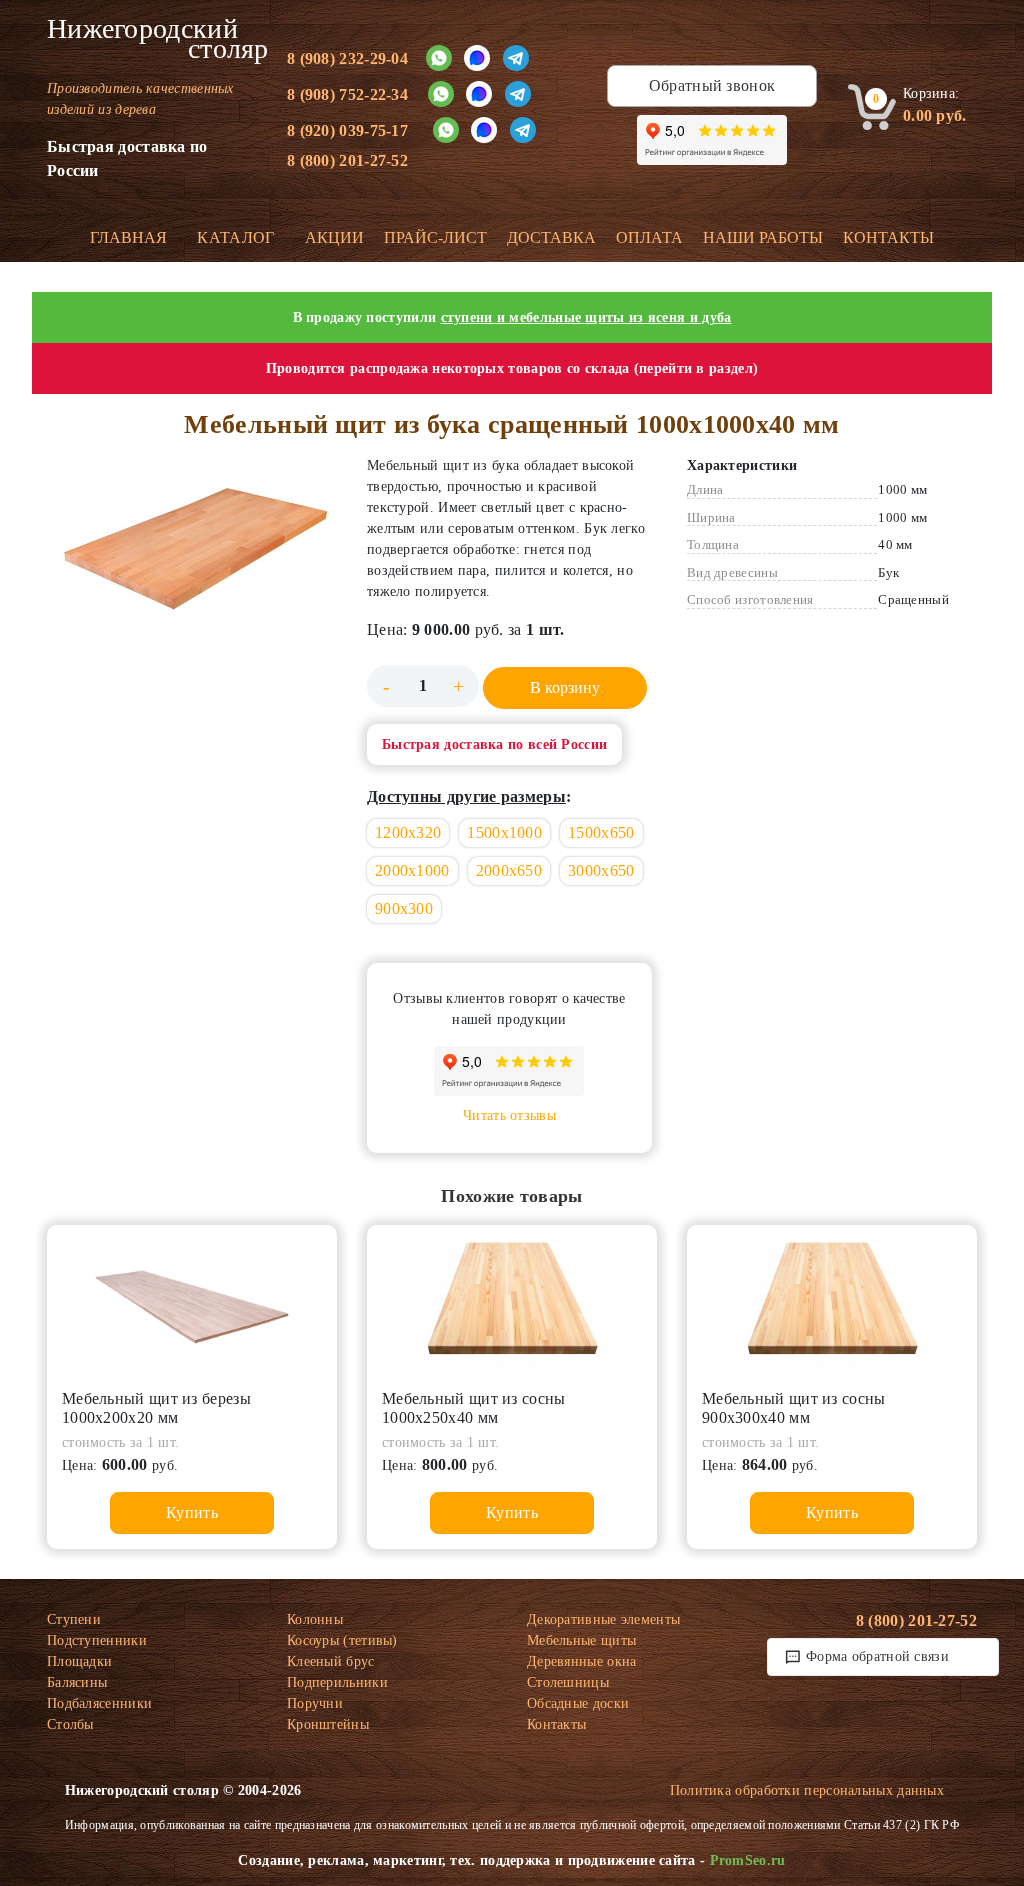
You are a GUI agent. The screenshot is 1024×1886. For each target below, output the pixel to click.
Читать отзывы (509, 1115)
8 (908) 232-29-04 (347, 58)
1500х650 (601, 832)
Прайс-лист (435, 237)
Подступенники (97, 1640)
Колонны (315, 1619)
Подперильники (337, 1682)
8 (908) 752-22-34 (347, 94)
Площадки (79, 1661)
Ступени (74, 1619)
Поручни (315, 1703)
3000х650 (601, 870)
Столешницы (568, 1682)
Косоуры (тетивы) (342, 1640)
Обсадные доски (578, 1703)
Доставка (551, 237)
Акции (334, 237)
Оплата (649, 237)
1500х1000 (504, 832)
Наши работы (763, 237)
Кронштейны (328, 1724)
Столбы (70, 1724)
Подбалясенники (99, 1703)
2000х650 (509, 870)
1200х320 (408, 832)
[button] (192, 551)
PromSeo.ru (748, 1860)
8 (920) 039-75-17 (347, 130)
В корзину (565, 687)
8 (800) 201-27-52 (347, 160)
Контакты (888, 237)
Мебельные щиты (581, 1640)
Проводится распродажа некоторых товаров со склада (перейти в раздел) (512, 368)
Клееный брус (331, 1661)
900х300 (404, 908)
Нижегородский (152, 39)
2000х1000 (412, 870)
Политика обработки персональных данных (807, 1790)
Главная (128, 237)
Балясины (77, 1682)
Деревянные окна (582, 1661)
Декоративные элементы (603, 1619)
